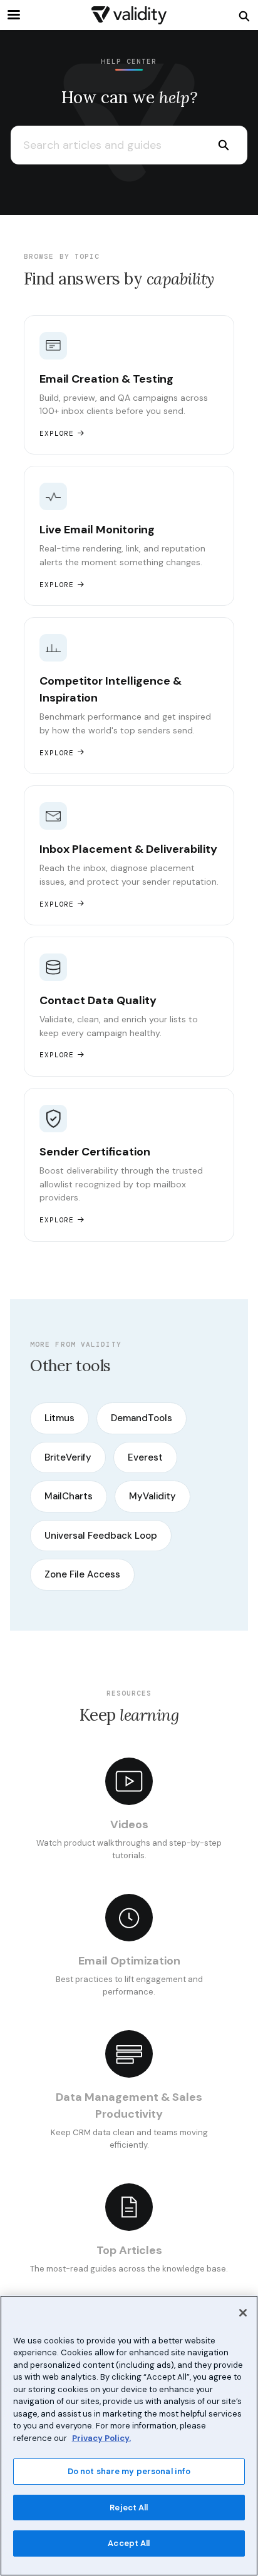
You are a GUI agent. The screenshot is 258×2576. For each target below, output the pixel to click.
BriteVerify (68, 1457)
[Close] (243, 2313)
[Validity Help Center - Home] (129, 15)
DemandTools (142, 1418)
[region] (129, 2436)
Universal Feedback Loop (101, 1536)
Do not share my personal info (129, 2471)
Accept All (129, 2543)
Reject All (129, 2508)
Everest (145, 1457)
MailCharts (69, 1496)
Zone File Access (82, 1574)
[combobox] (105, 145)
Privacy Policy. (101, 2438)
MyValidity (152, 1496)
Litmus (59, 1418)
